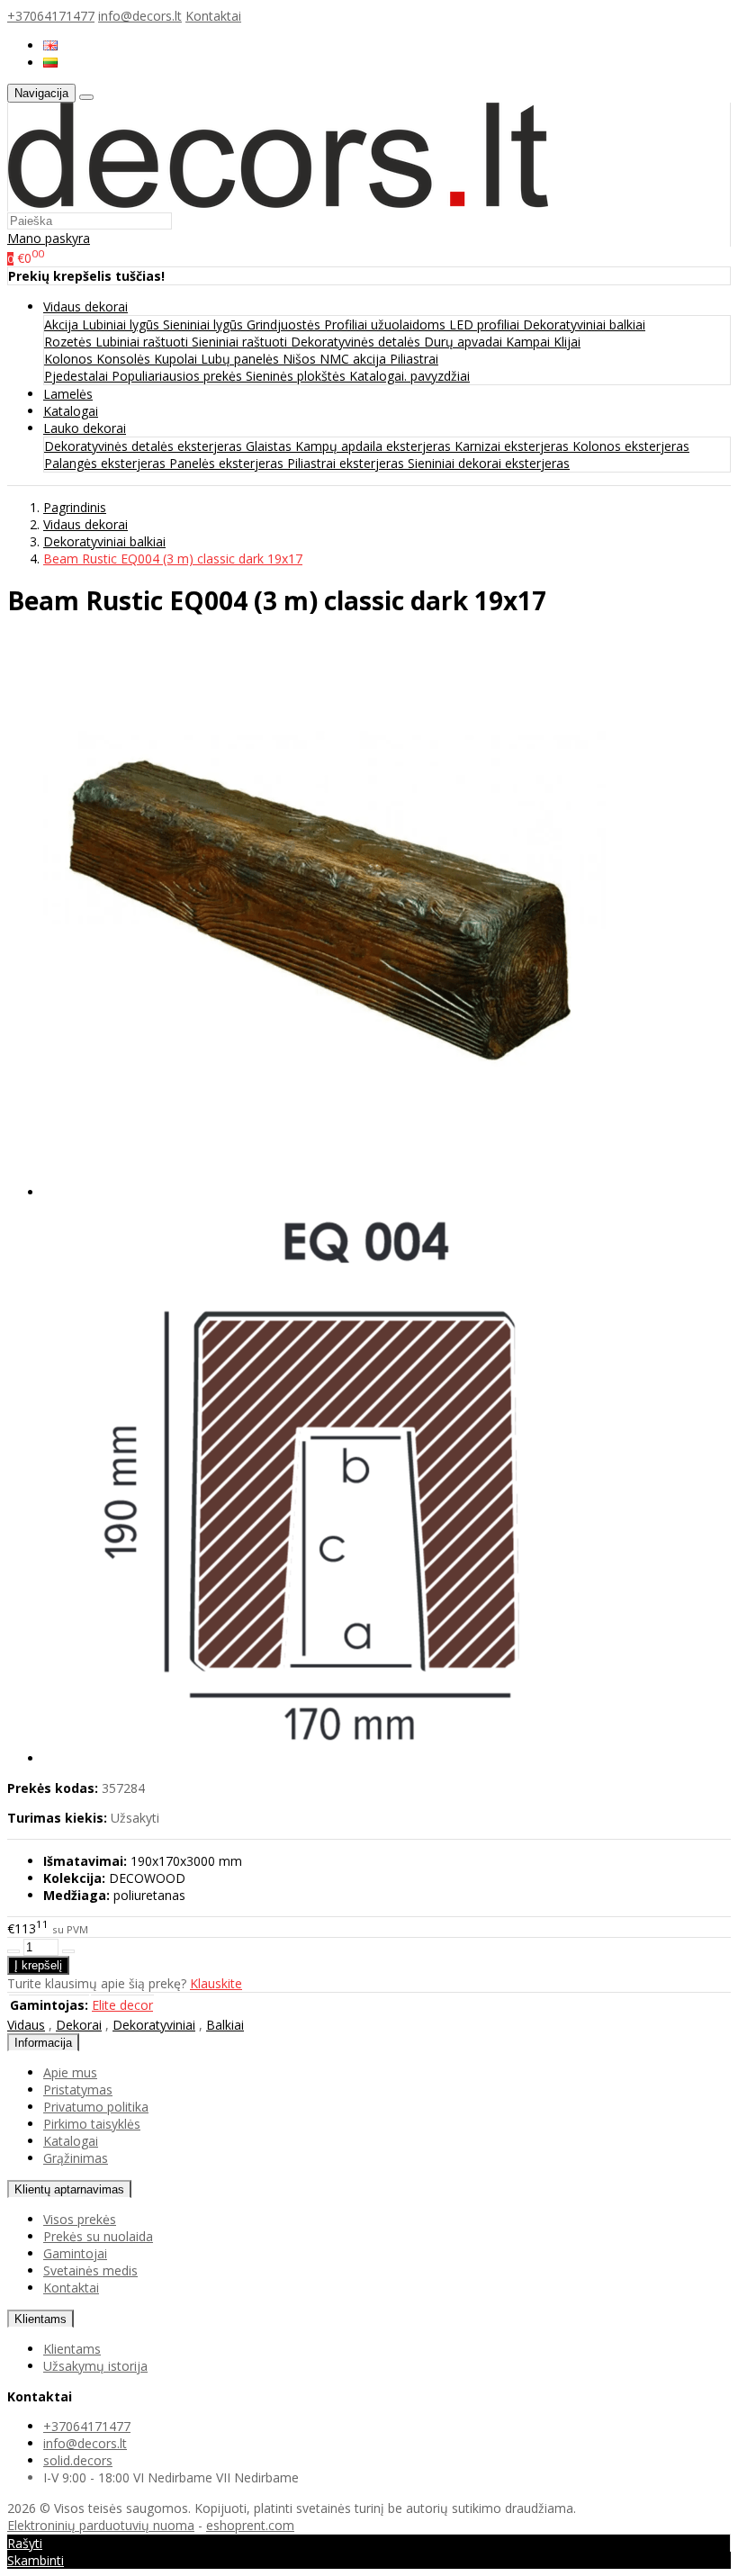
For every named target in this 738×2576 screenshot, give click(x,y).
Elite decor (122, 2005)
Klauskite (216, 1983)
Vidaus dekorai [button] (85, 306)
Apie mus (70, 2072)
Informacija (43, 2043)
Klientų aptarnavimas (69, 2189)
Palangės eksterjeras (107, 463)
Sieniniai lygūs (205, 324)
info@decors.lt (140, 16)
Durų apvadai (465, 342)
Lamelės (68, 394)
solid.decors (78, 2460)
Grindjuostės (285, 324)
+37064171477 (51, 16)
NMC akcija (355, 359)
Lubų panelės (242, 359)
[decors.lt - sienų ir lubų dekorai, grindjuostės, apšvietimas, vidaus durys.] (278, 203)
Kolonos (70, 359)
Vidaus (26, 2025)
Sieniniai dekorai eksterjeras (489, 463)
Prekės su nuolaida (98, 2236)
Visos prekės (80, 2219)
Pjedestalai (78, 376)
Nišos (301, 359)
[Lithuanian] (50, 63)
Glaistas (270, 446)
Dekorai (79, 2025)
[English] (50, 45)
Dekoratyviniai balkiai (584, 324)
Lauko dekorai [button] (85, 428)
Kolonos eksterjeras (631, 446)
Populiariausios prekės (179, 376)
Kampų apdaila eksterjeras (375, 446)
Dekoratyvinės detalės (357, 342)
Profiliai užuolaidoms (387, 324)
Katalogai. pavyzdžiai (409, 376)
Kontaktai (213, 16)
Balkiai (225, 2025)
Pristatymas (78, 2090)
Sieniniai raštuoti (241, 342)
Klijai (567, 342)
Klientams (40, 2319)
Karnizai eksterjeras (513, 446)
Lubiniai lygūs (122, 324)
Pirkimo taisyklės (92, 2124)
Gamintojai (75, 2253)
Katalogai (71, 411)
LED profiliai (486, 324)
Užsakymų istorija (95, 2366)
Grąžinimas (76, 2158)
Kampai (530, 342)
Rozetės (70, 342)
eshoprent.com (250, 2525)
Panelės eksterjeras (228, 463)
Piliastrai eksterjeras (347, 463)
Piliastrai (414, 359)
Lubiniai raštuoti (144, 342)
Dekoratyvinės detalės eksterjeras (145, 446)
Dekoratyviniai (154, 2025)
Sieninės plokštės (297, 376)
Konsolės (125, 359)
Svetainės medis (90, 2270)
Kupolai (177, 359)
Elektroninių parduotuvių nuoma (101, 2525)
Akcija (63, 324)
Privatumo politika (96, 2107)
